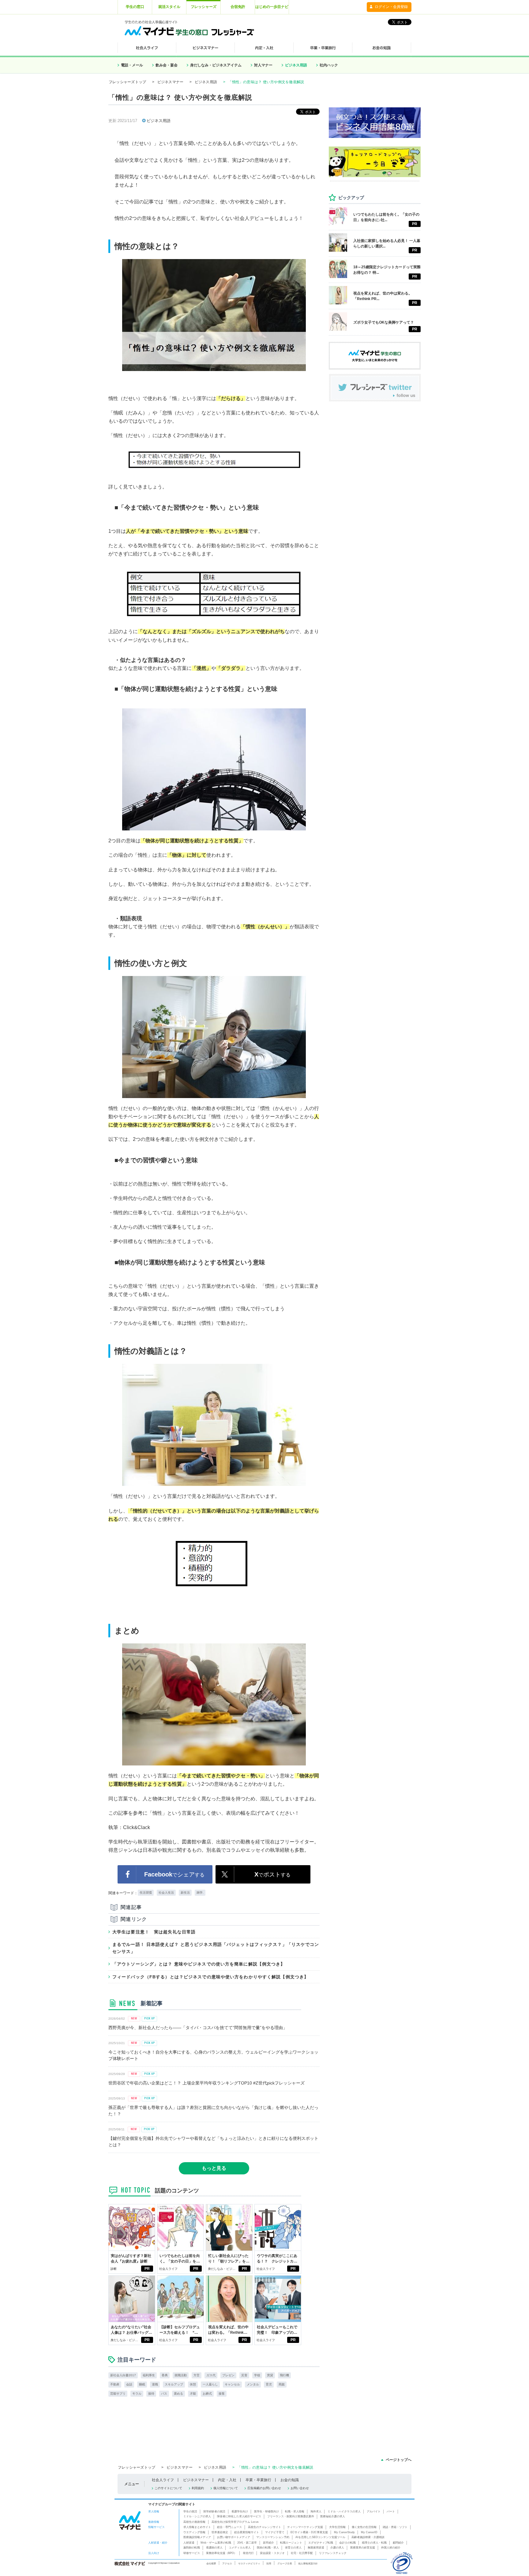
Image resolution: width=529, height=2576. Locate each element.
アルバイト (374, 2511)
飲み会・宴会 (167, 65)
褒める (178, 2394)
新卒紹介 (268, 2543)
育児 (269, 2384)
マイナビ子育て (275, 2532)
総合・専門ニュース (229, 2527)
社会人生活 (166, 1893)
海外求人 (316, 2511)
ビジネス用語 (296, 65)
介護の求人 (337, 2548)
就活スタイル (169, 7)
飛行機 (284, 2375)
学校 (257, 2375)
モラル (137, 2394)
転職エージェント (291, 2543)
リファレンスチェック (333, 2553)
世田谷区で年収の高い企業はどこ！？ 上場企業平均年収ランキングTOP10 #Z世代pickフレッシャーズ (206, 2083)
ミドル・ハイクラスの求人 (344, 2511)
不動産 (115, 2384)
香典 (165, 2375)
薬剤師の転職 (192, 2548)
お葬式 (207, 2394)
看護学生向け (240, 2511)
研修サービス (192, 2553)
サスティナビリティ (249, 2563)
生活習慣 (146, 1893)
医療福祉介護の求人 (333, 2516)
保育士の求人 (293, 2548)
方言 (197, 2375)
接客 (222, 2394)
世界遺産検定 (220, 2532)
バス (164, 2394)
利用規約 (198, 2488)
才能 (193, 2394)
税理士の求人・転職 (374, 2543)
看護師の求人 (214, 2548)
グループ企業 (285, 2563)
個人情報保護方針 (308, 2563)
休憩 (193, 2384)
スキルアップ (174, 2384)
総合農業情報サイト (247, 2532)
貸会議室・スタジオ (272, 2553)
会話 (129, 2384)
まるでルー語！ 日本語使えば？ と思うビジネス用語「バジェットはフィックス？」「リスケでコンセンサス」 (216, 1948)
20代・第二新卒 (247, 2543)
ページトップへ (399, 2460)
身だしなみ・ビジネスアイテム (216, 65)
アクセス (227, 2563)
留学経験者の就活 (214, 2511)
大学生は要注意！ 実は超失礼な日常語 (154, 1932)
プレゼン (228, 2375)
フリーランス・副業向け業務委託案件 (291, 2516)
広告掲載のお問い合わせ (264, 2488)
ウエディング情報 (194, 2532)
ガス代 (211, 2375)
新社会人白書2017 (123, 2375)
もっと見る (214, 2168)
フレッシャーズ (204, 7)
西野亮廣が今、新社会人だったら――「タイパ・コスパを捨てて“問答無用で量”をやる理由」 (198, 2028)
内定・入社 (227, 2480)
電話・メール (132, 65)
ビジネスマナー (171, 82)
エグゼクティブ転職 (321, 2543)
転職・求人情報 (295, 2511)
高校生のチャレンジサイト (264, 2527)
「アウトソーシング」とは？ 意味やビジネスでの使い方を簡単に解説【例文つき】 (199, 1964)
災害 (244, 2375)
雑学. (200, 1893)
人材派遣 (189, 2543)
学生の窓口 (135, 7)
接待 (151, 2394)
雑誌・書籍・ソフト (395, 2527)
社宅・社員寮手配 (302, 2553)
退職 (155, 2384)
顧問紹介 (398, 2543)
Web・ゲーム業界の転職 (216, 2543)
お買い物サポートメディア (234, 2537)
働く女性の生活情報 (364, 2527)
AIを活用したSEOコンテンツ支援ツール (320, 2537)
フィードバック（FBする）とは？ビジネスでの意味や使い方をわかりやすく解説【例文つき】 (210, 1977)
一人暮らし (210, 2384)
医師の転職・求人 (268, 2548)
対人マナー (263, 65)
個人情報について (226, 2488)
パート (391, 2511)
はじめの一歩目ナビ (272, 7)
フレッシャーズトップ (127, 82)
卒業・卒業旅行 (258, 2480)
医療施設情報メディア (197, 2537)
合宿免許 (238, 7)
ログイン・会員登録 (391, 7)
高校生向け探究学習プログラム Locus (235, 2522)
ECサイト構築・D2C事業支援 (309, 2532)
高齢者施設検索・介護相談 (368, 2537)
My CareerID (369, 2532)
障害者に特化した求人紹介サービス (239, 2516)
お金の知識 (290, 2480)
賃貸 (270, 2375)
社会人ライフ (168, 2269)
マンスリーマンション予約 (273, 2537)
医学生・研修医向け (266, 2511)
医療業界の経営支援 (363, 2548)
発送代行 (248, 2553)
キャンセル (232, 2384)
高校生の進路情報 (194, 2522)
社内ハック (329, 65)
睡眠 (142, 2384)
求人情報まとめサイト (197, 2527)
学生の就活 (190, 2511)
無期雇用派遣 (316, 2548)
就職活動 (181, 2375)
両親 (282, 2384)
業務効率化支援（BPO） (221, 2553)
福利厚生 (149, 2375)
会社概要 (211, 2563)
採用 (269, 2563)
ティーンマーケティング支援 (305, 2527)
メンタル (253, 2384)
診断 (114, 2269)
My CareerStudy (344, 2532)
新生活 (185, 1893)
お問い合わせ (300, 2488)
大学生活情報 (337, 2527)
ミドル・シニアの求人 (197, 2516)
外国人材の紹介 (391, 2548)
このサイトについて (168, 2488)
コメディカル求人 (240, 2548)
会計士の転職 (347, 2543)
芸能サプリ (118, 2394)
